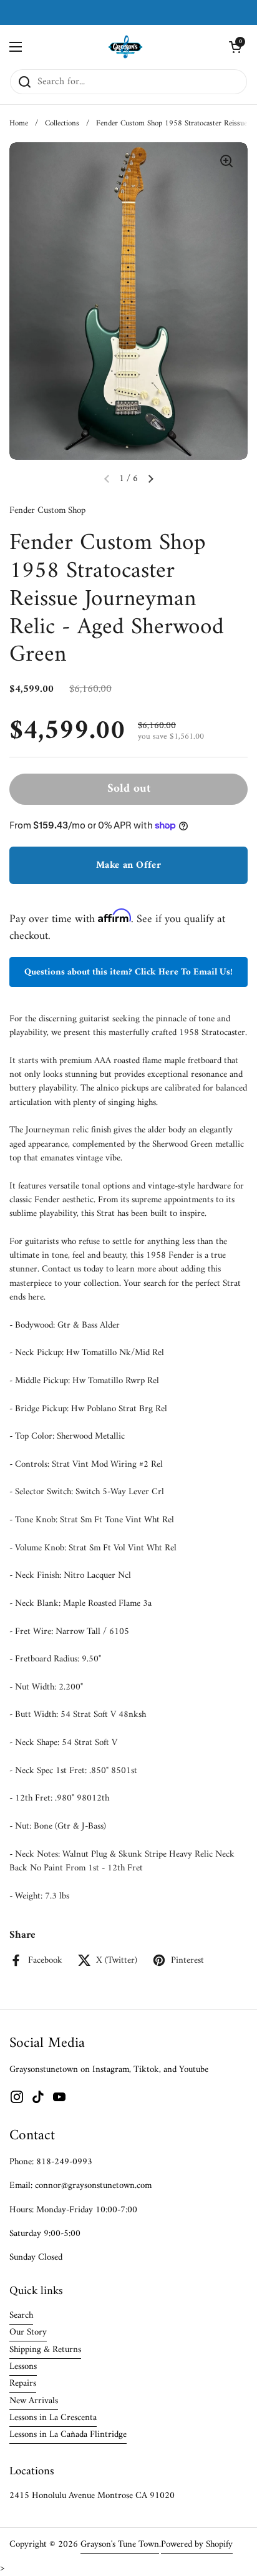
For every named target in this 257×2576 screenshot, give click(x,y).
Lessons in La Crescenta (53, 2418)
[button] (235, 47)
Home (19, 124)
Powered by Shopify (197, 2544)
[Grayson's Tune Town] (126, 47)
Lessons (23, 2366)
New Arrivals (34, 2401)
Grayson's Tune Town (120, 2544)
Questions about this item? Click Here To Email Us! (128, 972)
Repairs (23, 2383)
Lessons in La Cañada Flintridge (68, 2434)
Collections (62, 124)
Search (21, 2315)
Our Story (28, 2332)
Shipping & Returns (45, 2350)
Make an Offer (128, 865)
